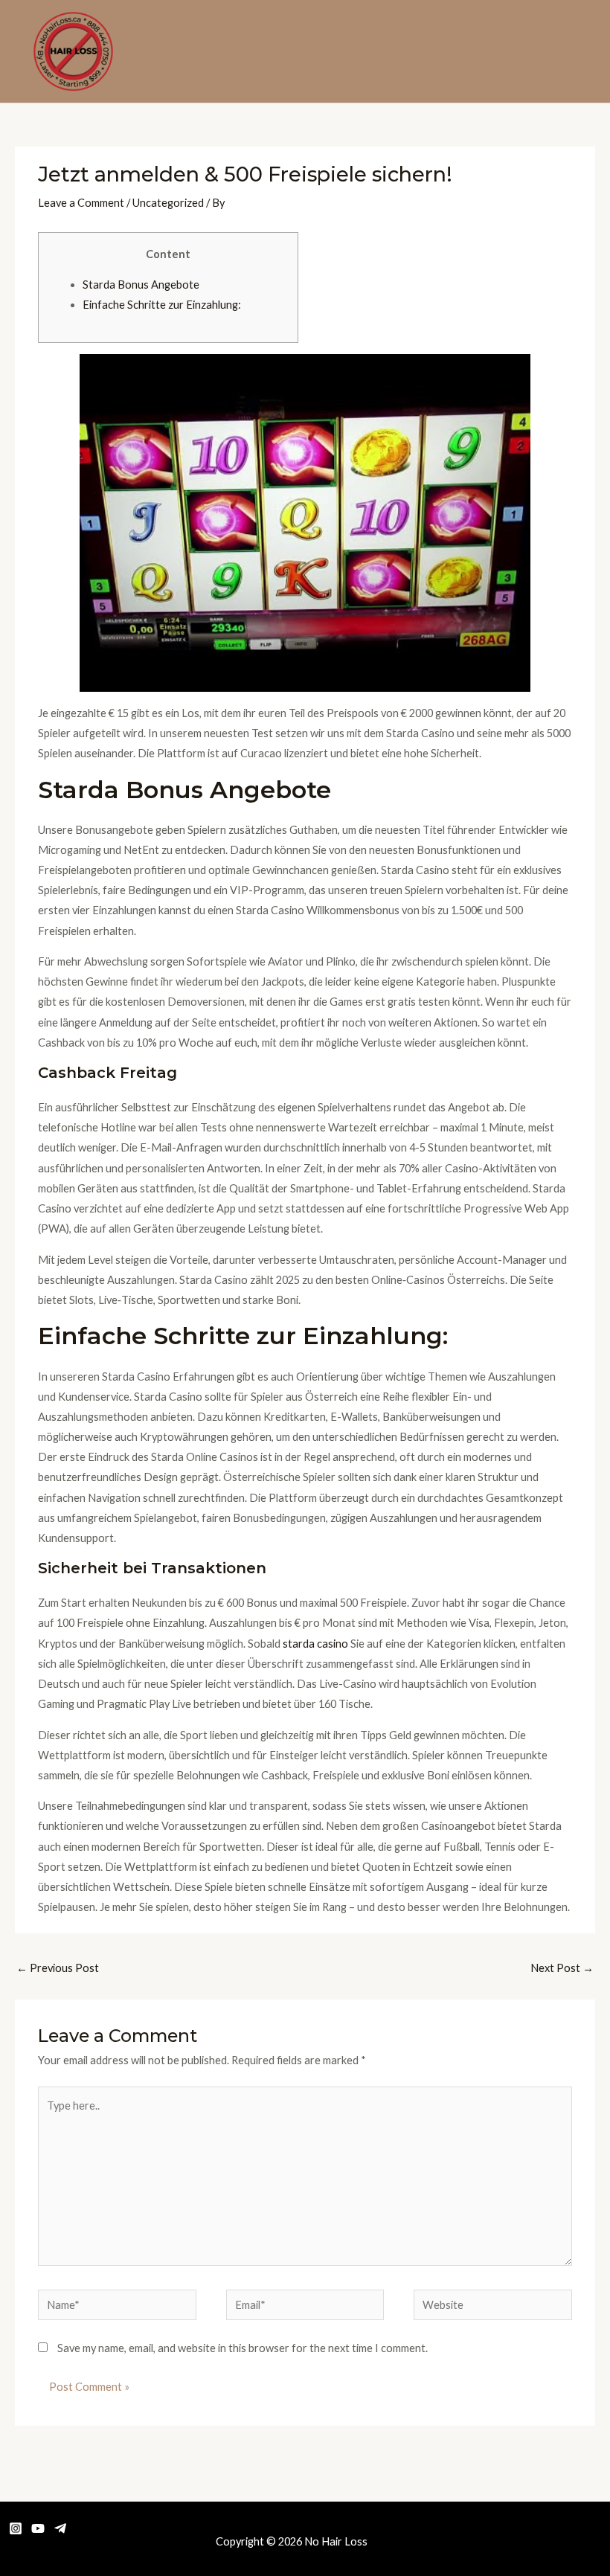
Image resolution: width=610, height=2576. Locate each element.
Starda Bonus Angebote (141, 285)
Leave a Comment (81, 203)
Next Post (562, 1968)
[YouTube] (38, 2528)
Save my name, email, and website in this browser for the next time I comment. (243, 2348)
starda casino (315, 1644)
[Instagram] (16, 2528)
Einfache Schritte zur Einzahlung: (162, 305)
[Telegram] (60, 2528)
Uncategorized (168, 203)
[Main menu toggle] (579, 51)
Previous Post (58, 1968)
